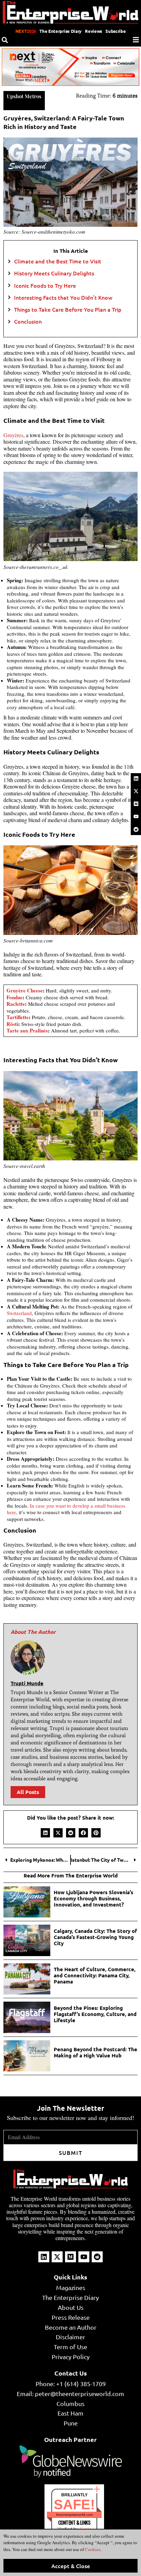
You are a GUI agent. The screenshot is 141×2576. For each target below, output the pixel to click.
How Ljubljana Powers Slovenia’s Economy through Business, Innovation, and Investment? (93, 1898)
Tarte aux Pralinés (27, 1030)
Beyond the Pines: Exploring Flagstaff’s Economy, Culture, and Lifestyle (95, 2014)
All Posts (28, 1792)
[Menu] (136, 40)
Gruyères (13, 435)
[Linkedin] (136, 778)
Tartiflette (18, 1017)
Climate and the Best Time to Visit (58, 261)
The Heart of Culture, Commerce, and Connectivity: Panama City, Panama (95, 1975)
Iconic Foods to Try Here (45, 285)
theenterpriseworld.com (74, 2515)
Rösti (12, 1024)
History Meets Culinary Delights (54, 273)
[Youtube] (136, 817)
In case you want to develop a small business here (66, 1509)
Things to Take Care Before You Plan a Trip (68, 309)
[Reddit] (136, 829)
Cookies (92, 2549)
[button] (45, 1833)
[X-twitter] (136, 791)
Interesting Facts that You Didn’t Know (63, 297)
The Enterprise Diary (60, 31)
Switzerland (19, 1313)
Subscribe (116, 31)
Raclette (16, 1004)
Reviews (93, 31)
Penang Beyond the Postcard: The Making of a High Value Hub (95, 2052)
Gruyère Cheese (25, 990)
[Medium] (136, 804)
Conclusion (28, 321)
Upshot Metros (24, 96)
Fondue (15, 997)
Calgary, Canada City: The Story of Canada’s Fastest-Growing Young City (95, 1937)
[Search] (5, 40)
